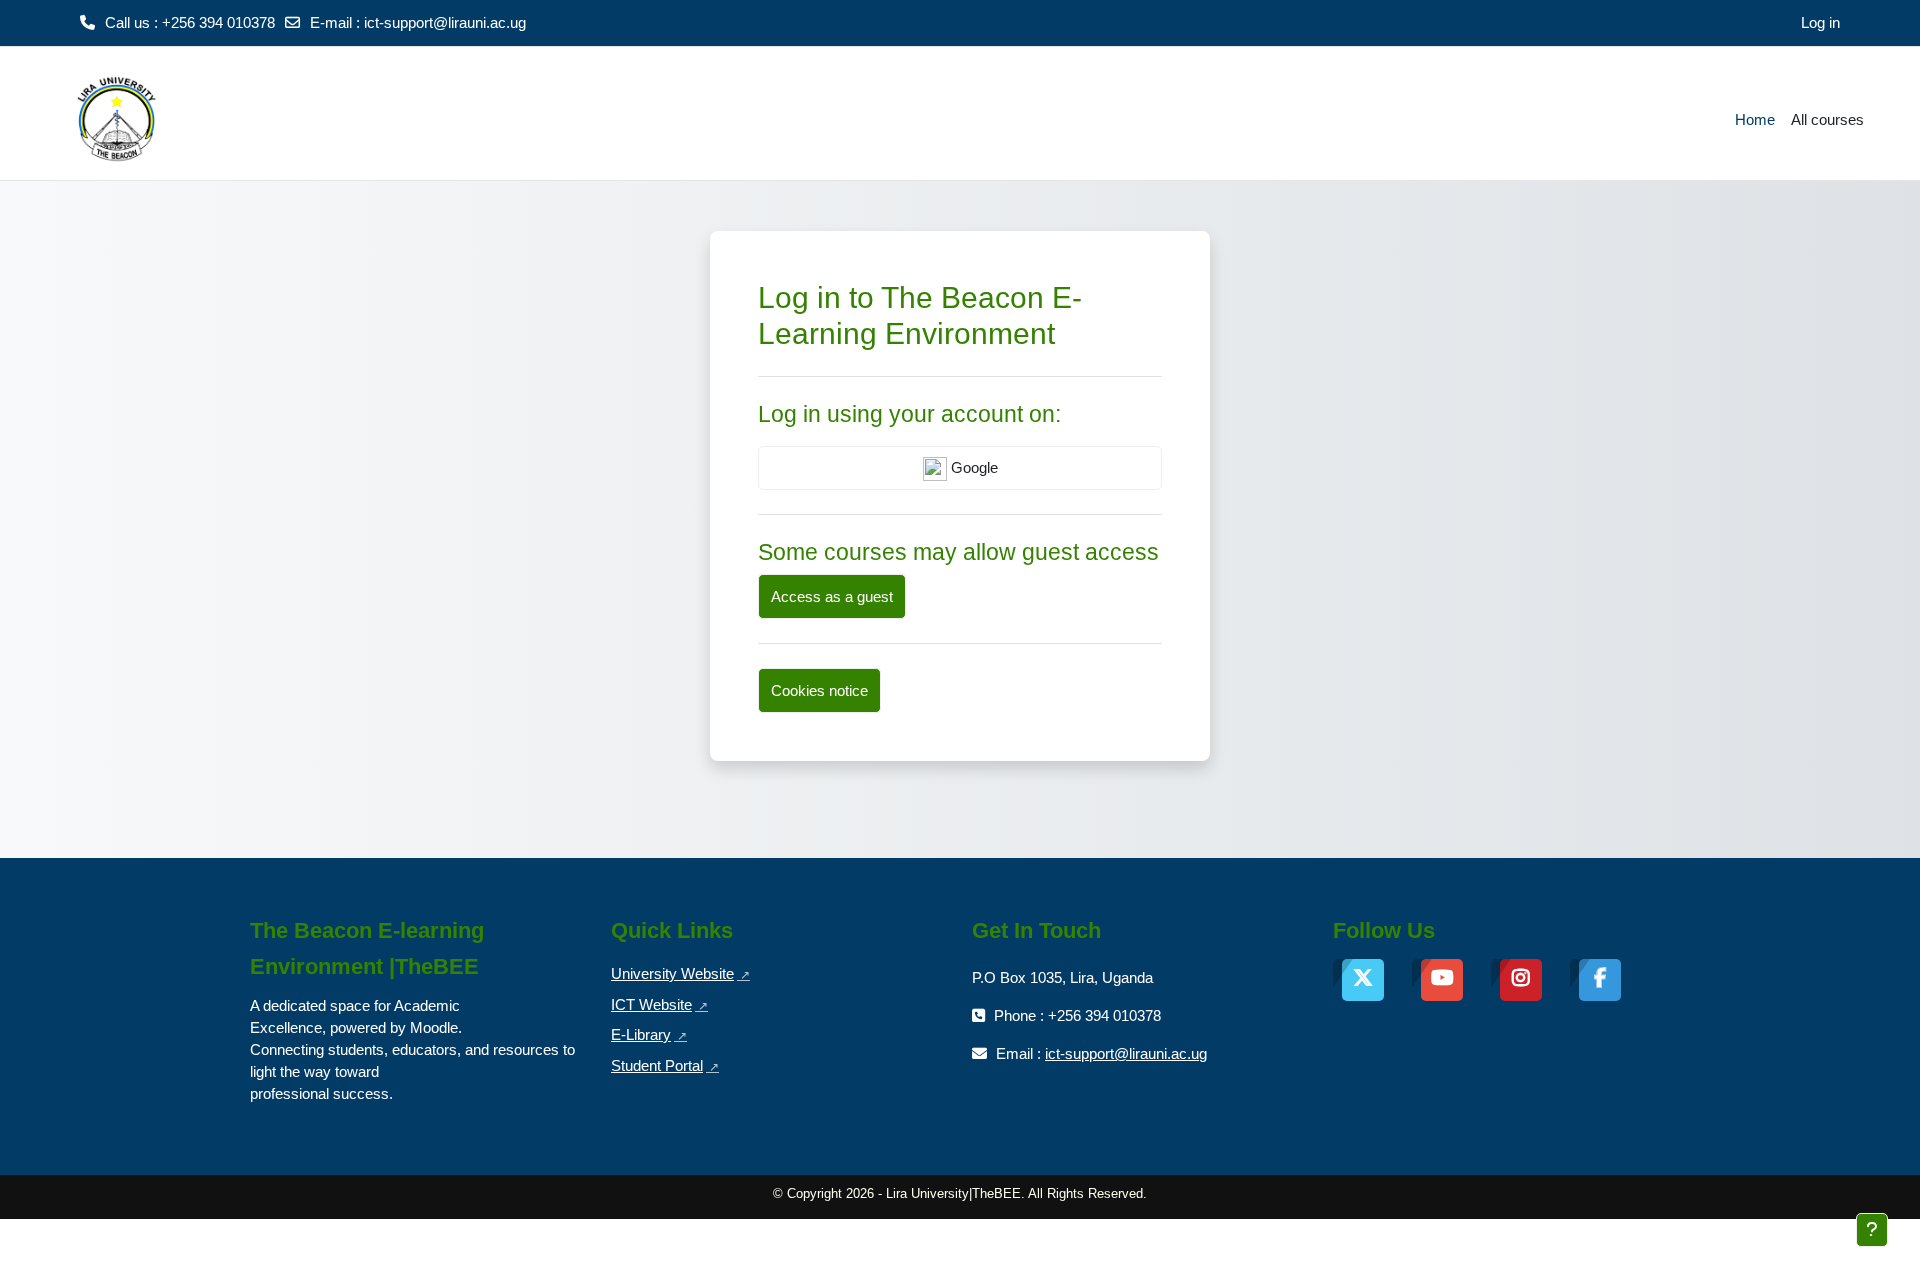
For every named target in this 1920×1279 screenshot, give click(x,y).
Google (972, 467)
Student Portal (665, 1065)
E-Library (649, 1034)
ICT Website (659, 1004)
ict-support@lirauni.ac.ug (445, 22)
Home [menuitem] (1755, 119)
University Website (680, 973)
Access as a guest (832, 596)
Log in (1820, 22)
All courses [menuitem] (1827, 119)
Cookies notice (819, 690)
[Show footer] (1872, 1230)
